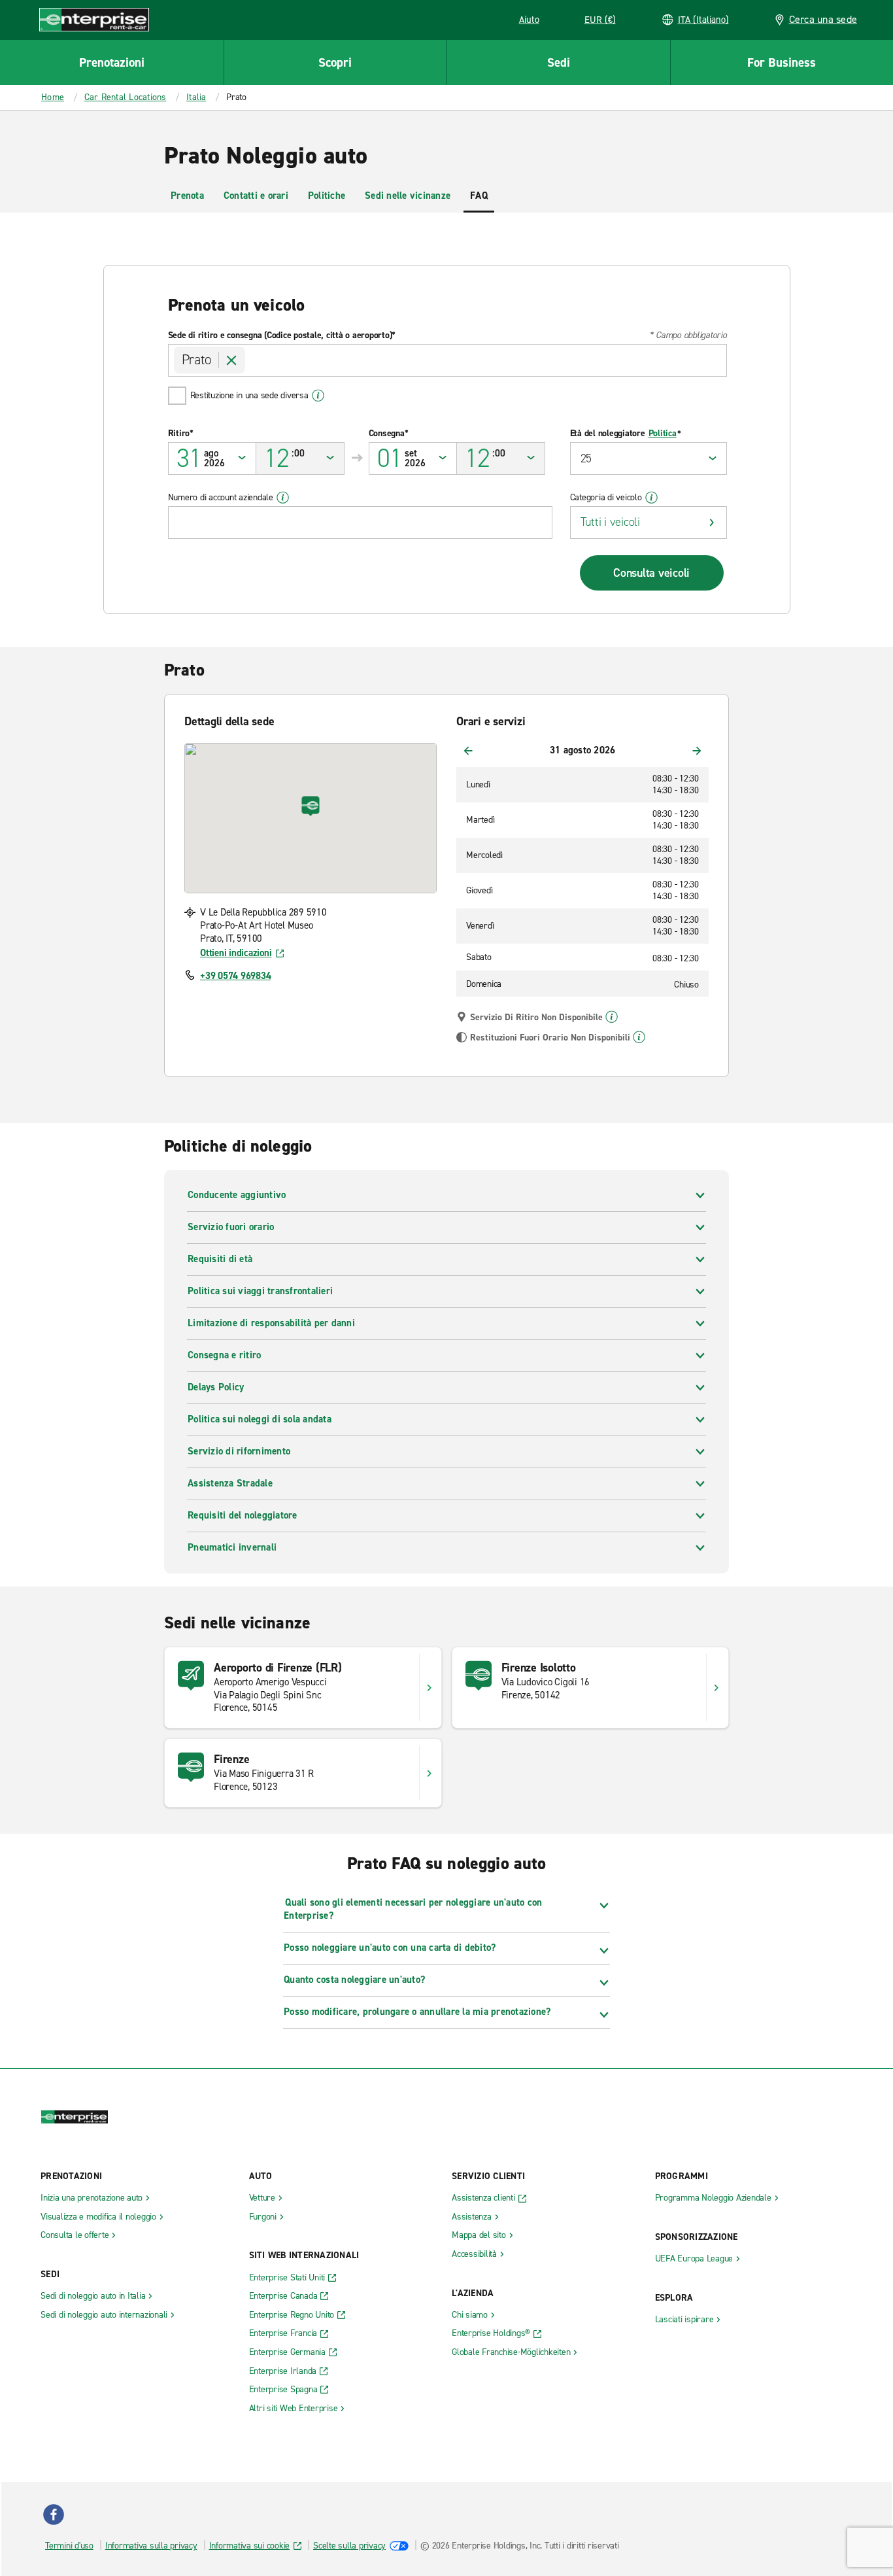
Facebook (54, 2515)
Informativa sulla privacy (151, 2546)
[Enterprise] (94, 19)
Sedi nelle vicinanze (408, 196)
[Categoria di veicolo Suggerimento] (651, 498)
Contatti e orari (256, 196)
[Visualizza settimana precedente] (468, 751)
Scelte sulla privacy (349, 2546)
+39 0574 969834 (235, 976)
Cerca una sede (823, 19)
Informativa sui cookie (250, 2546)
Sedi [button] (559, 62)
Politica (663, 434)
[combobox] (447, 360)
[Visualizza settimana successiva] (697, 751)
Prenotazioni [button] (112, 62)
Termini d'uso (69, 2546)
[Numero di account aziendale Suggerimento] (283, 498)
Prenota (187, 196)
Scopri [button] (335, 62)
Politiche (327, 196)
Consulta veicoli (651, 573)
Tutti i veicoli (610, 522)
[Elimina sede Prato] (232, 360)
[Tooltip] (612, 1017)
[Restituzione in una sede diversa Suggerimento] (318, 396)
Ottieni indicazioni (236, 953)
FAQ (479, 196)
